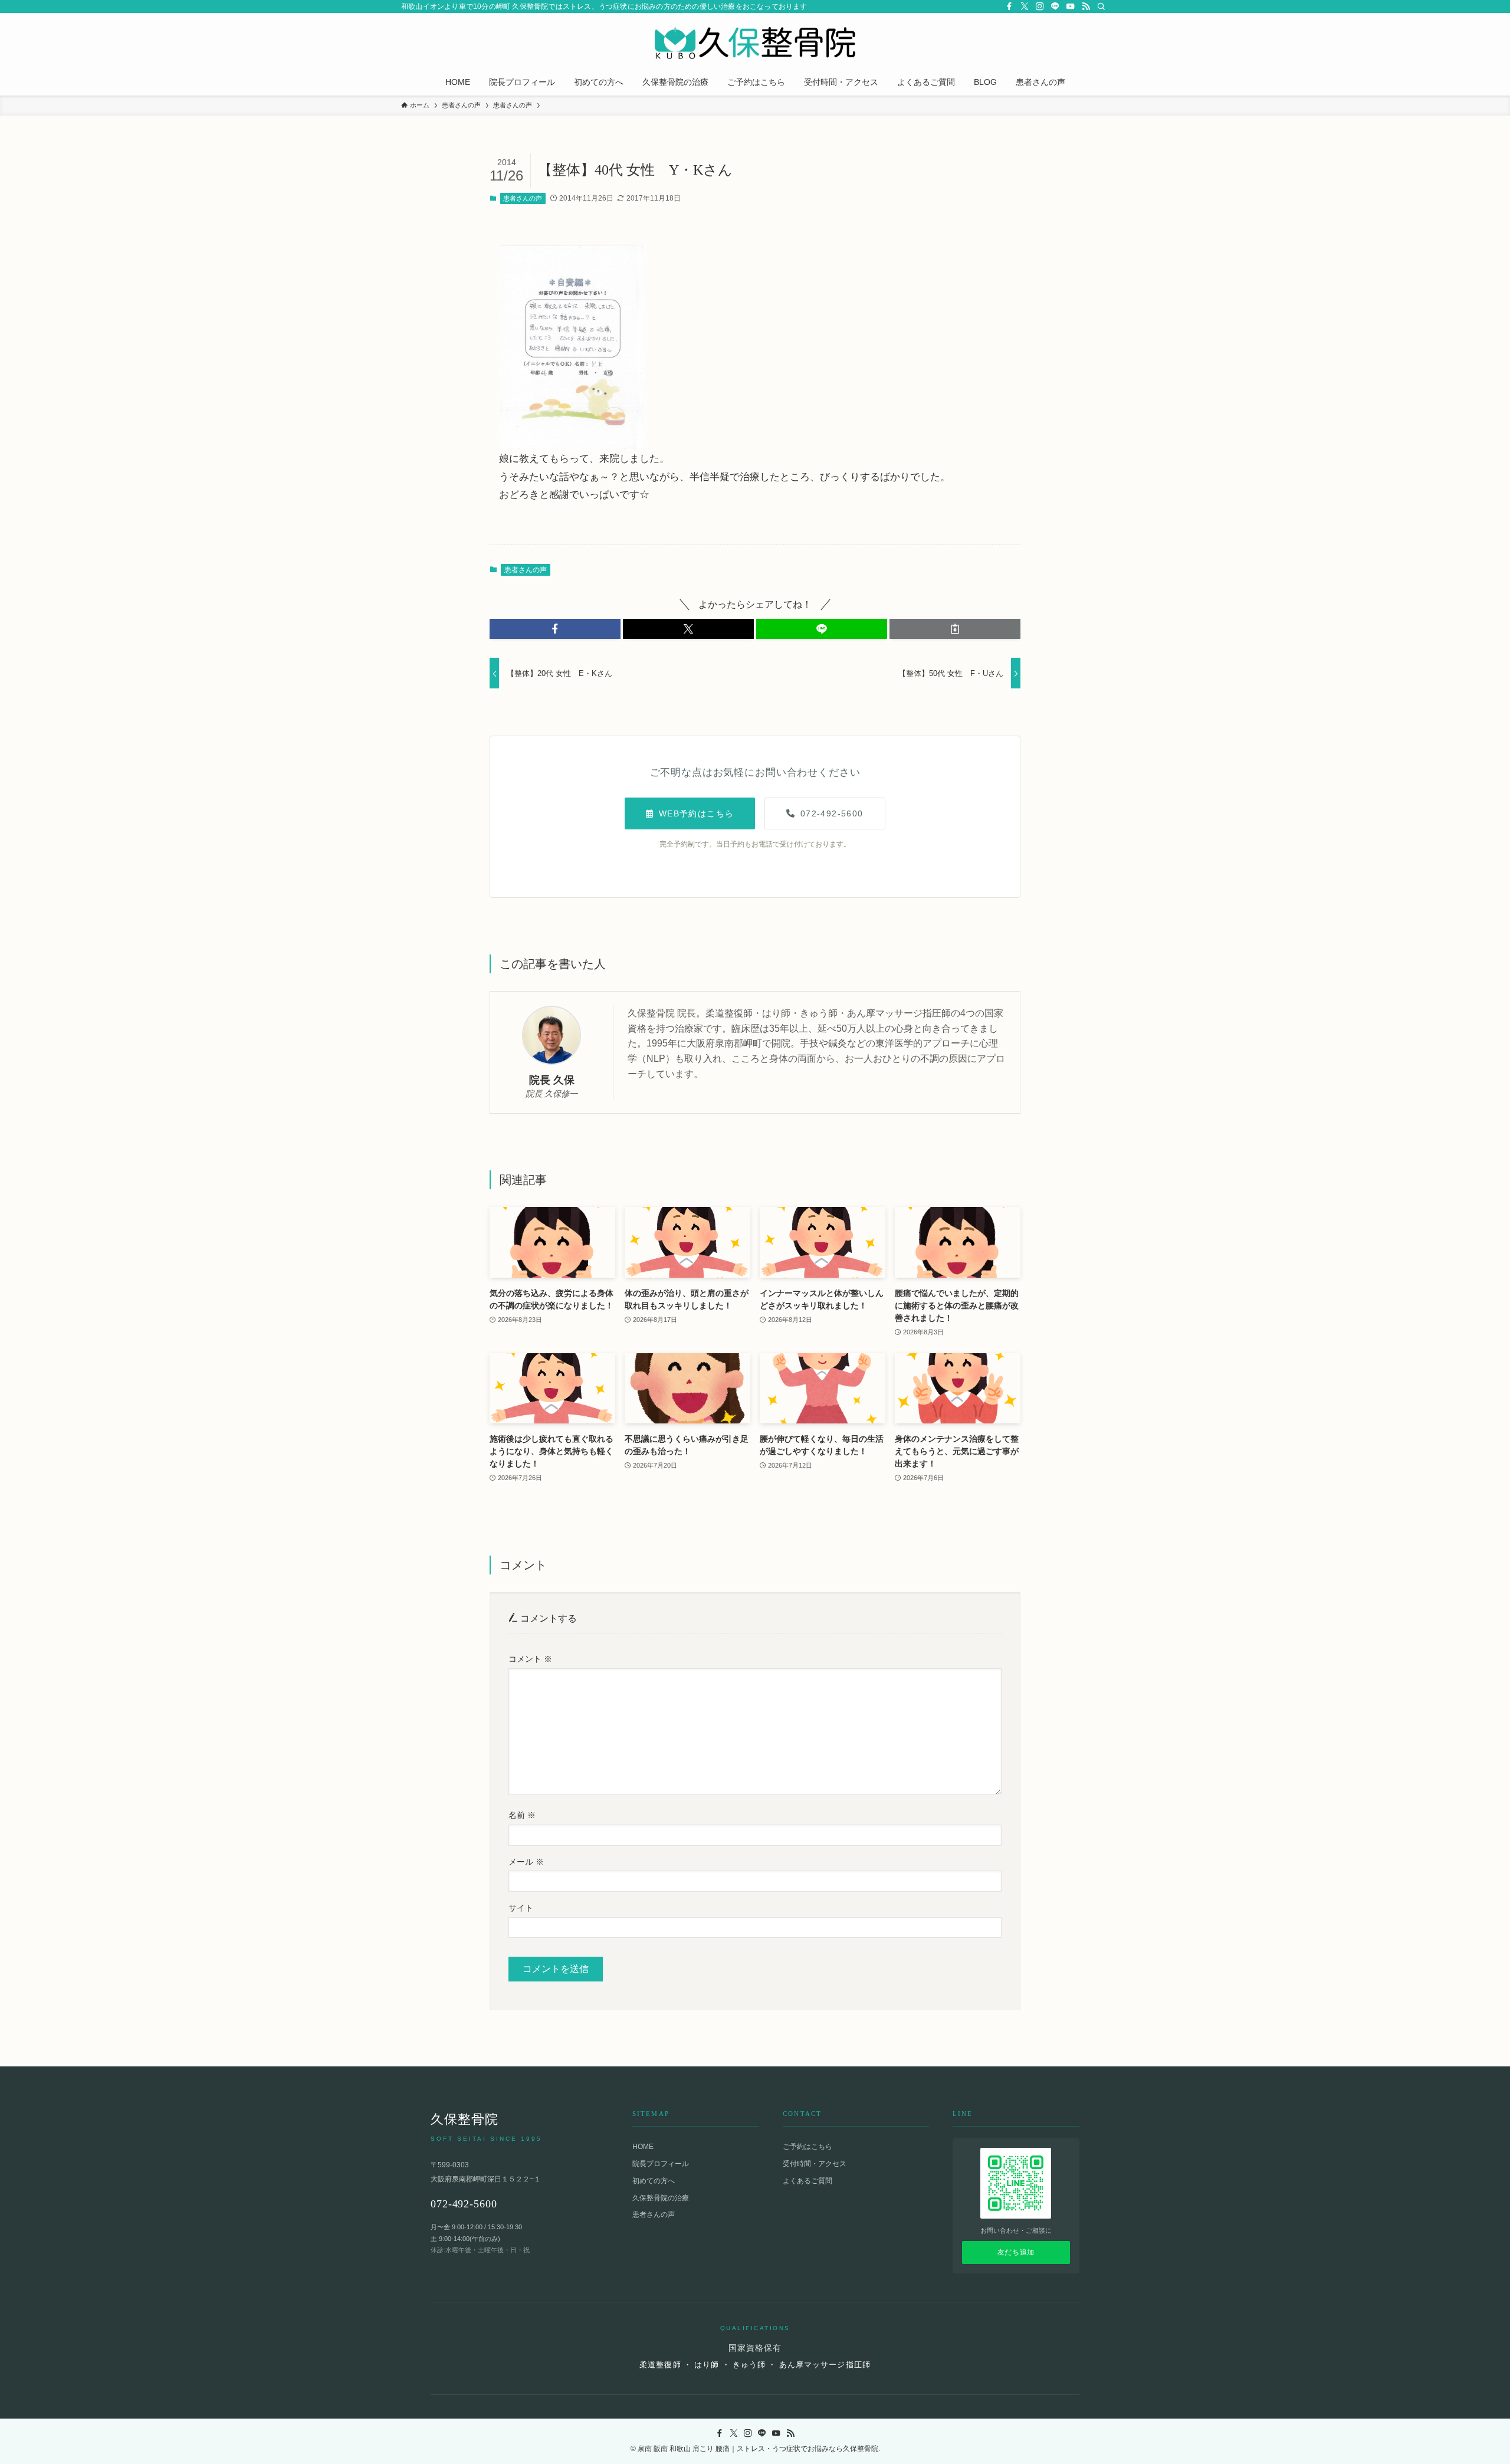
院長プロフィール (661, 2164)
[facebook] (1009, 6)
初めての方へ (654, 2181)
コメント (530, 1659)
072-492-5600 (832, 813)
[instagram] (1040, 6)
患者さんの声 (523, 198)
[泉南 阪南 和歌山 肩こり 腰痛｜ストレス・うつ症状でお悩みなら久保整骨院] (755, 43)
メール (526, 1862)
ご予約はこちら (807, 2147)
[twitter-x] (1025, 6)
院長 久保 (552, 1080)
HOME (643, 2147)
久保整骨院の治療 (661, 2198)
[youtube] (1071, 6)
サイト (521, 1908)
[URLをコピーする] (955, 629)
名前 (522, 1815)
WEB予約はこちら (697, 813)
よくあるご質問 (807, 2181)
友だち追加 (1016, 2252)
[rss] (1086, 6)
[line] (1055, 6)
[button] (555, 629)
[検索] (1101, 6)
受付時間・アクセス (815, 2164)
